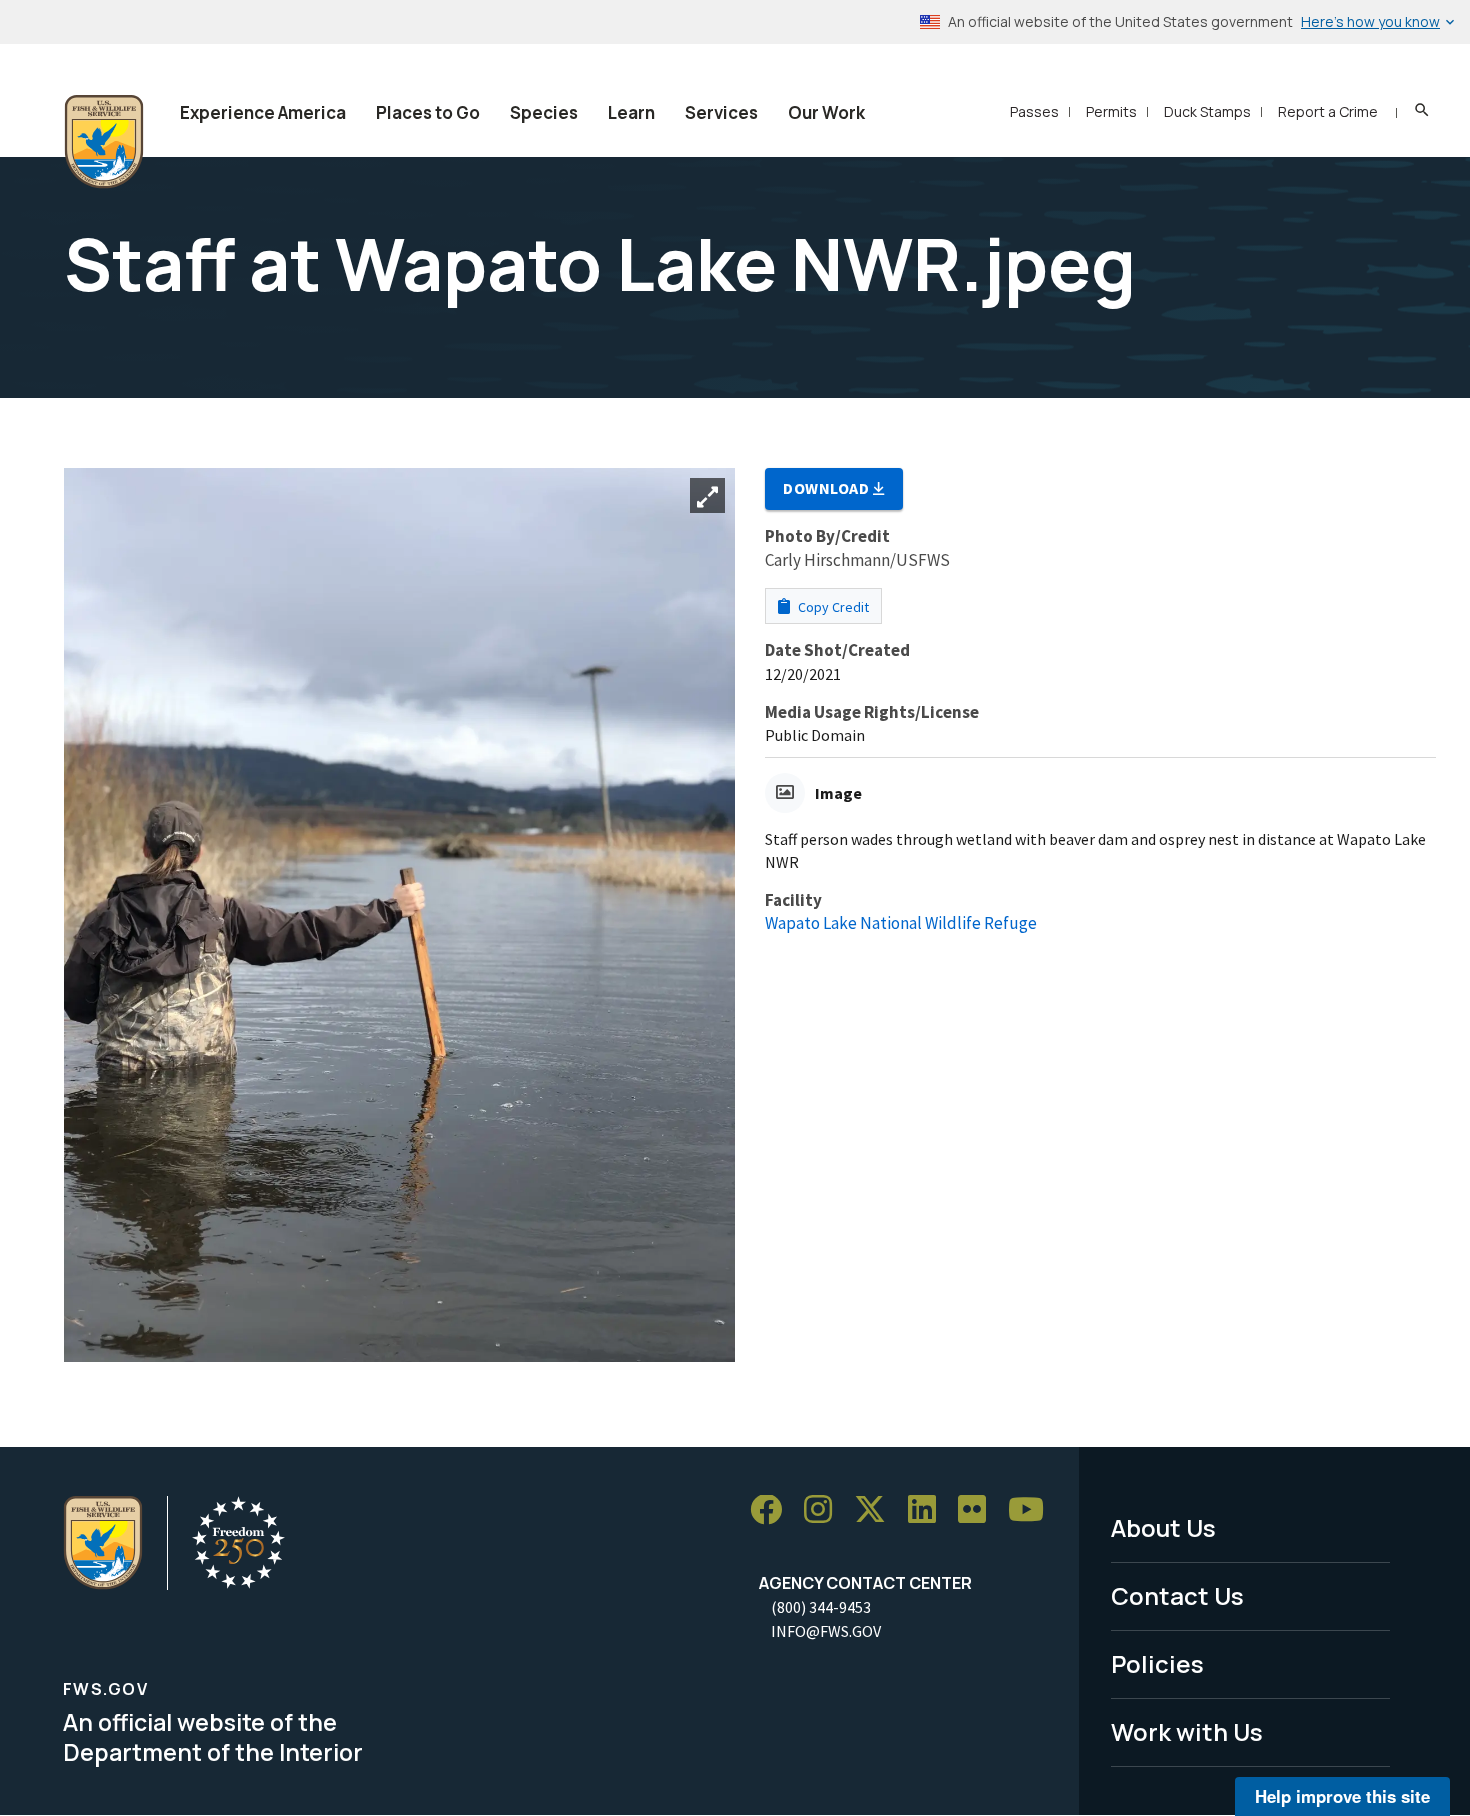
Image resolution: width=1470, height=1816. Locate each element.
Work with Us (1187, 1731)
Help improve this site (1342, 1796)
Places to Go (428, 112)
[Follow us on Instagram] (825, 1510)
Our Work (826, 112)
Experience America (263, 112)
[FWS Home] (104, 142)
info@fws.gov (826, 1631)
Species (544, 112)
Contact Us (1177, 1595)
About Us (1163, 1527)
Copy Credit (832, 607)
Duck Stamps (1207, 111)
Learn (631, 112)
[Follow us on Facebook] (773, 1510)
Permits (1111, 111)
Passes (1034, 111)
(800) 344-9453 (821, 1607)
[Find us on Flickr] (979, 1510)
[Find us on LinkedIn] (929, 1510)
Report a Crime (1328, 111)
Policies (1157, 1663)
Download (828, 488)
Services (721, 112)
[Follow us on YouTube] (1033, 1510)
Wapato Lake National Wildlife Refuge (901, 923)
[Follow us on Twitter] (877, 1510)
